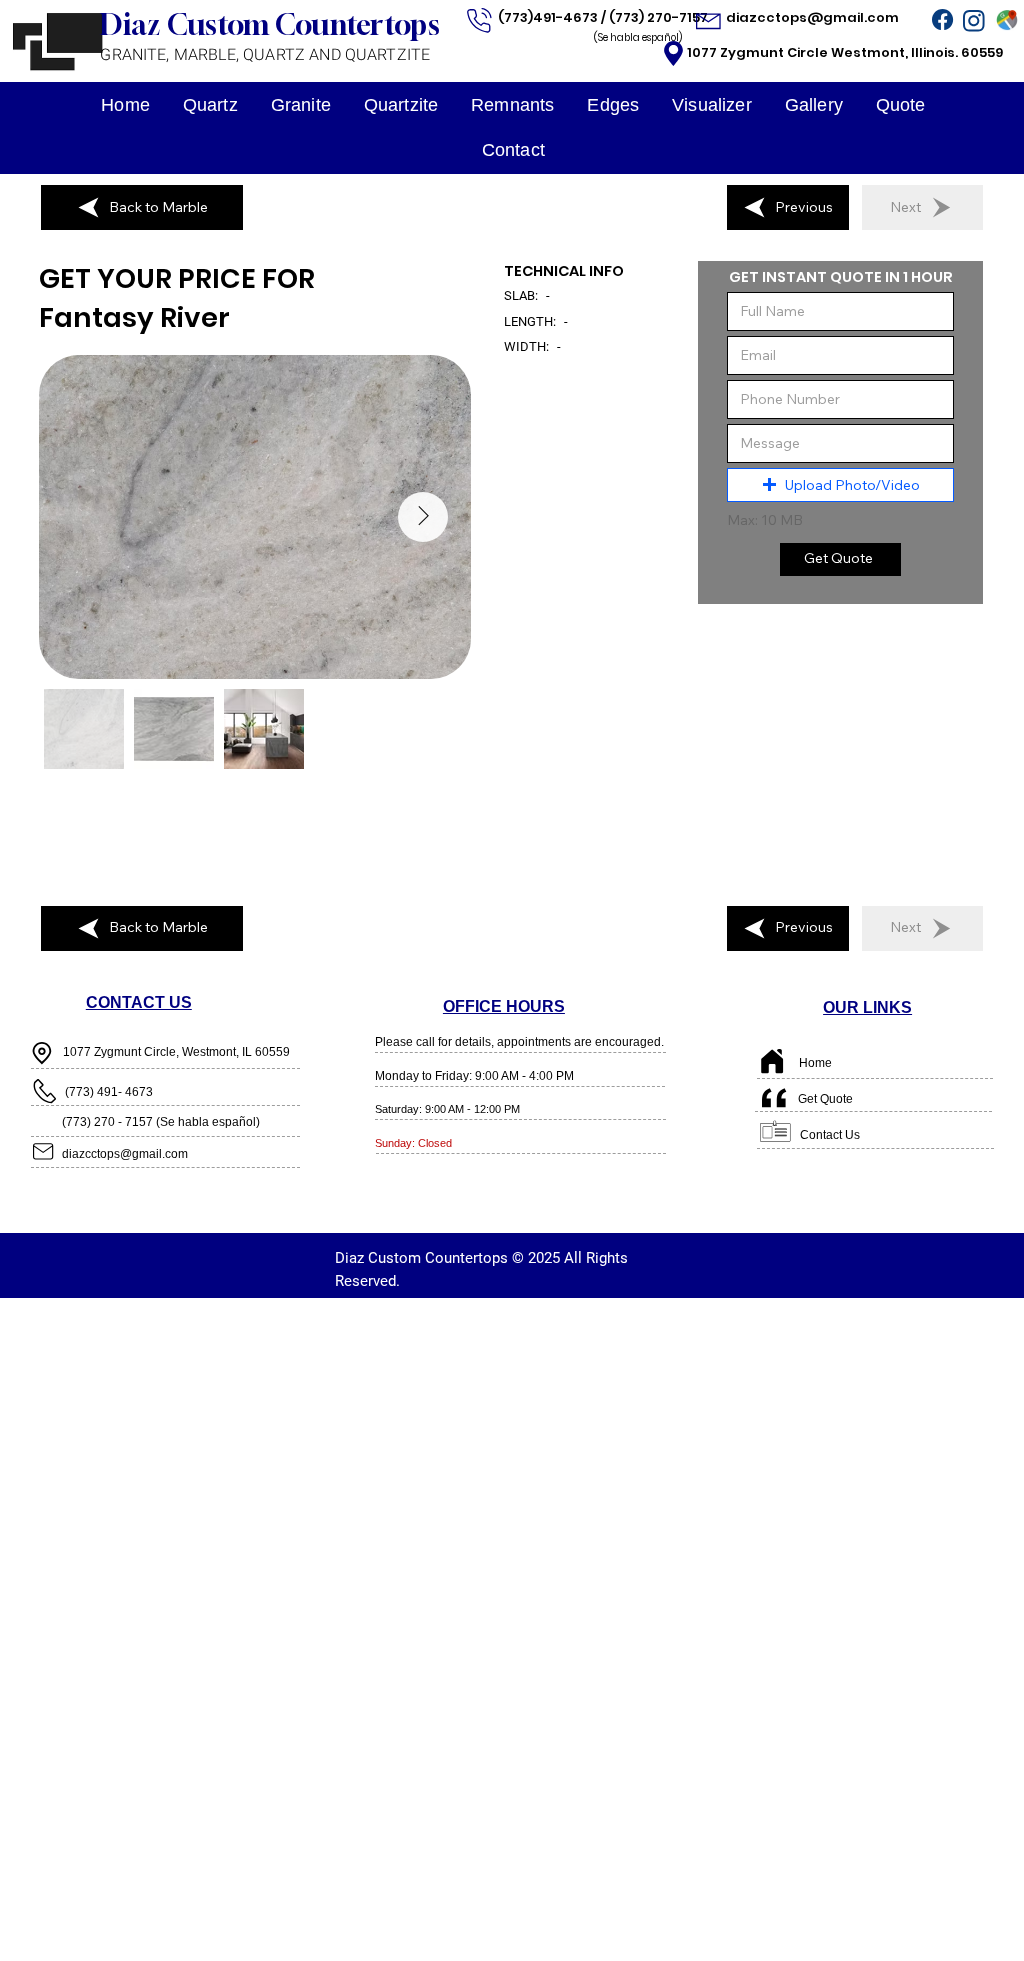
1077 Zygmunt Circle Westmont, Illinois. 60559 (845, 52)
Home (815, 1063)
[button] (840, 485)
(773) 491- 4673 (109, 1092)
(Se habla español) (638, 37)
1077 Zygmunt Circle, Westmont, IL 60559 (176, 1052)
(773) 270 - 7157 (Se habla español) (161, 1122)
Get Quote (825, 1099)
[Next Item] (423, 517)
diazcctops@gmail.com (814, 17)
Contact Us (830, 1135)
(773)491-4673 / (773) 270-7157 (604, 17)
